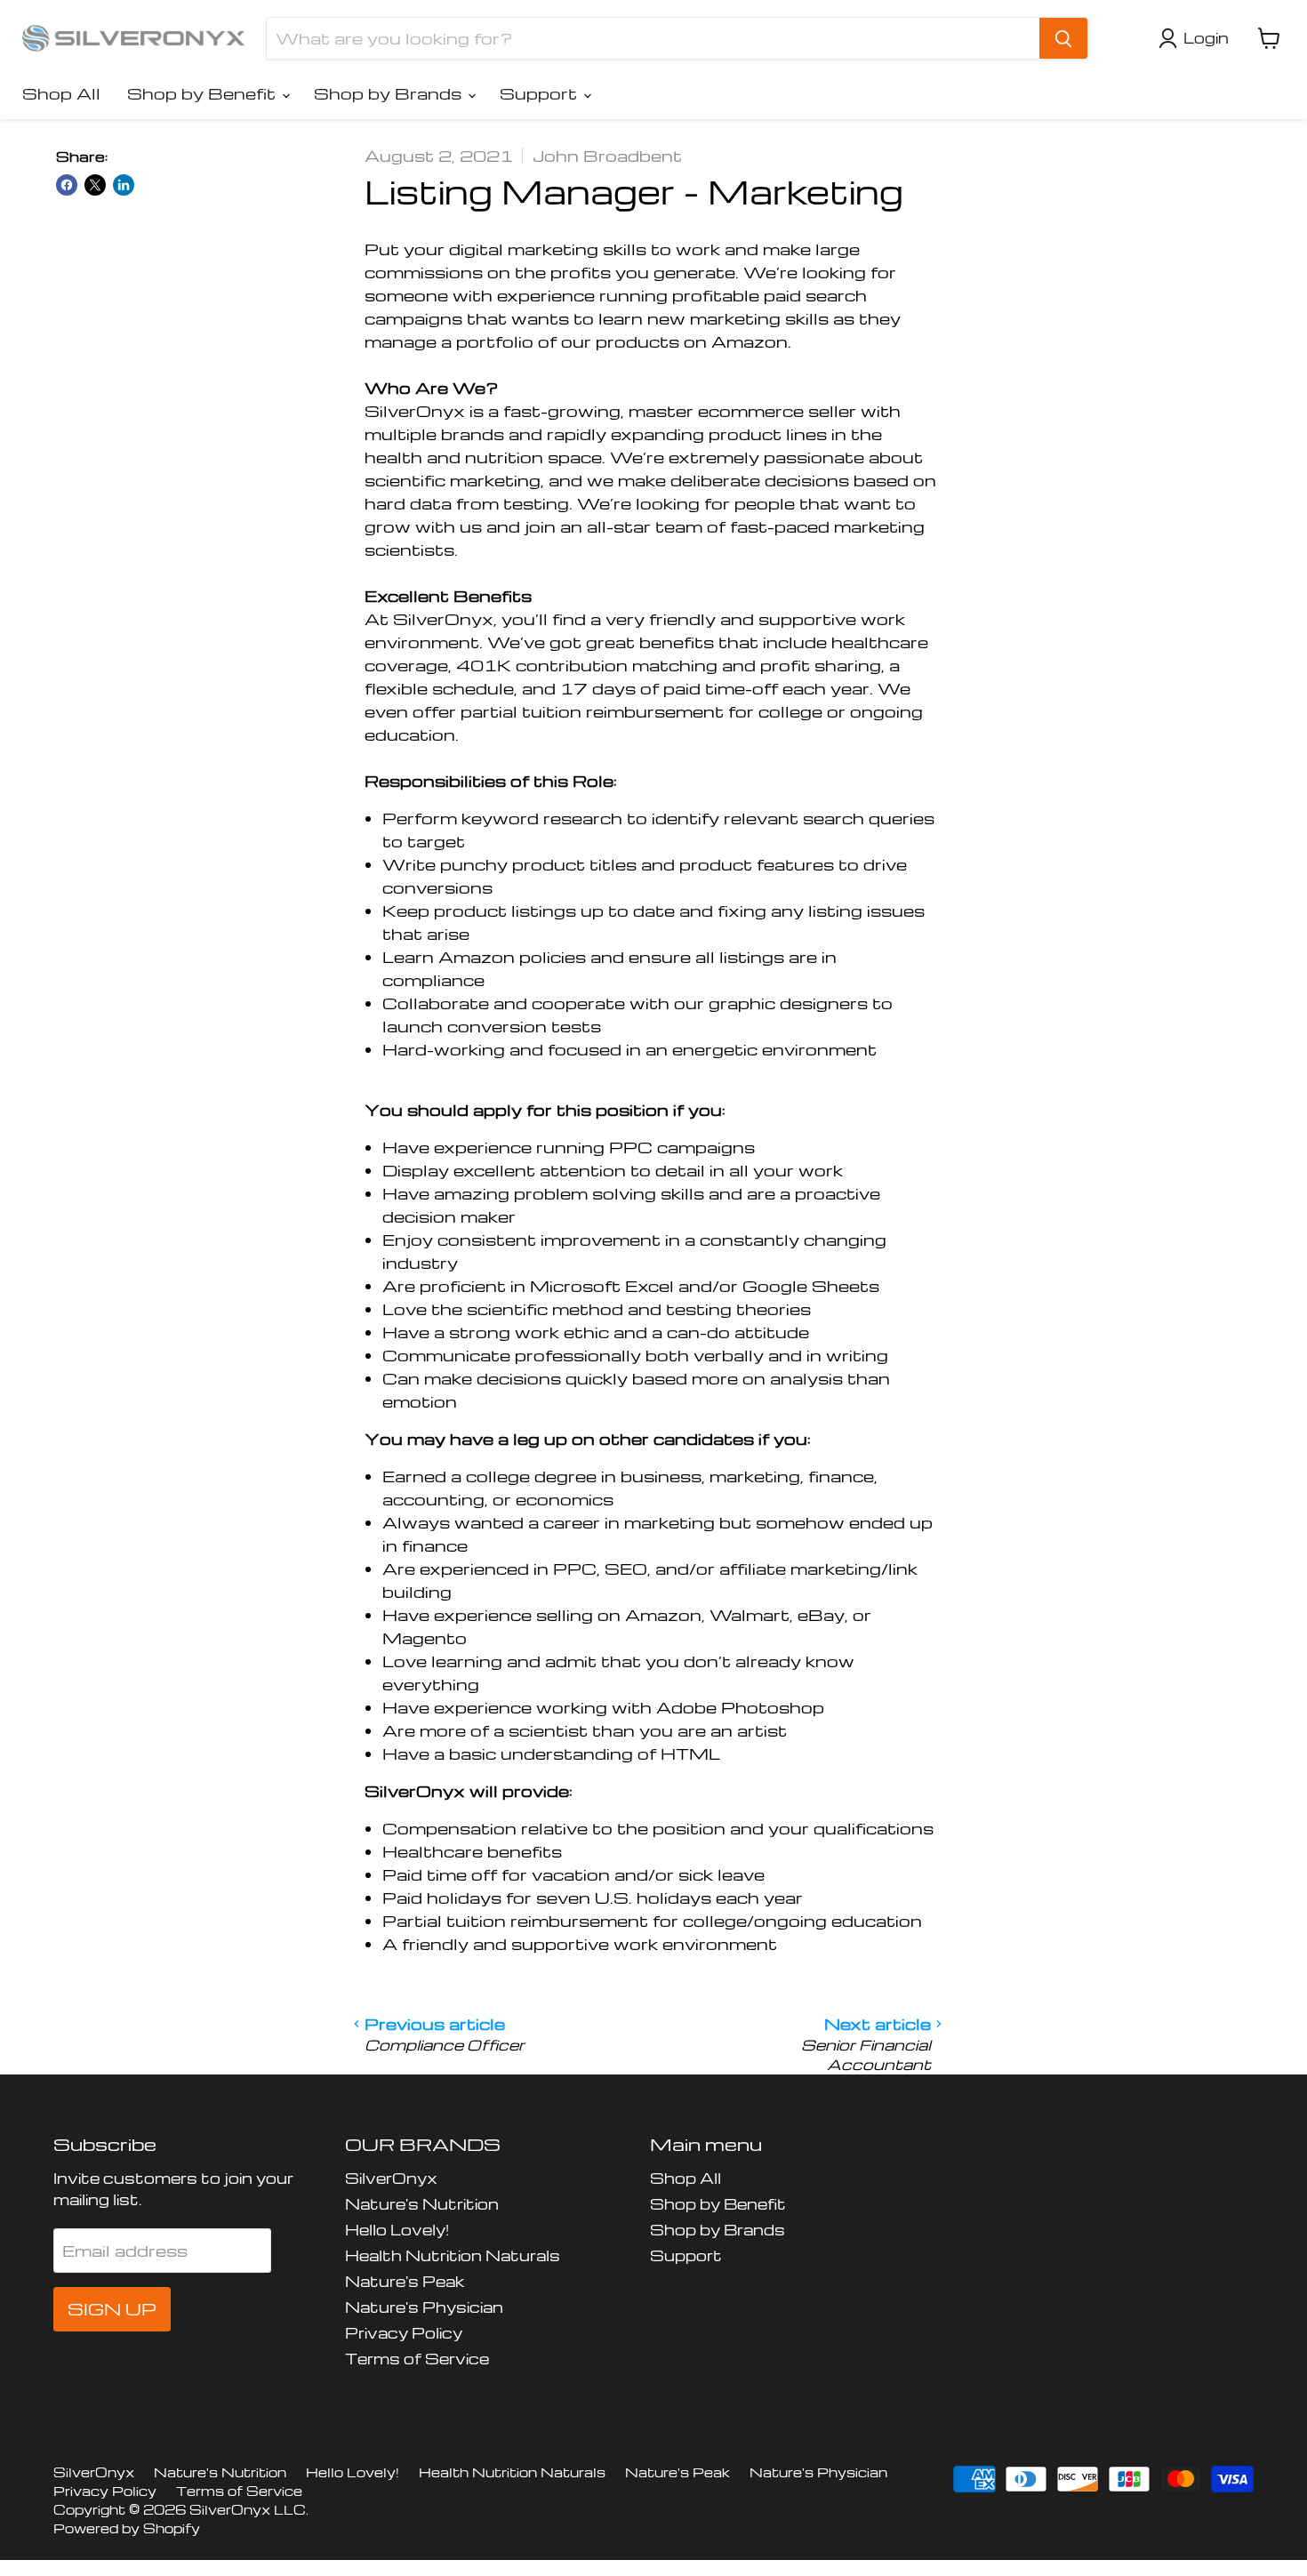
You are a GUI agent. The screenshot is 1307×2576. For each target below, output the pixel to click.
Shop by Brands (390, 93)
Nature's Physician (424, 2307)
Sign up (112, 2309)
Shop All (61, 93)
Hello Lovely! (397, 2230)
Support (541, 93)
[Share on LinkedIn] (124, 185)
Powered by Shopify (127, 2528)
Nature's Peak (405, 2281)
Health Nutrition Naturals (453, 2255)
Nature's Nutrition (422, 2204)
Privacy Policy (404, 2333)
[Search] (1063, 38)
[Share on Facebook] (67, 185)
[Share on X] (95, 185)
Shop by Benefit (204, 93)
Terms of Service (417, 2359)
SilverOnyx (391, 2178)
